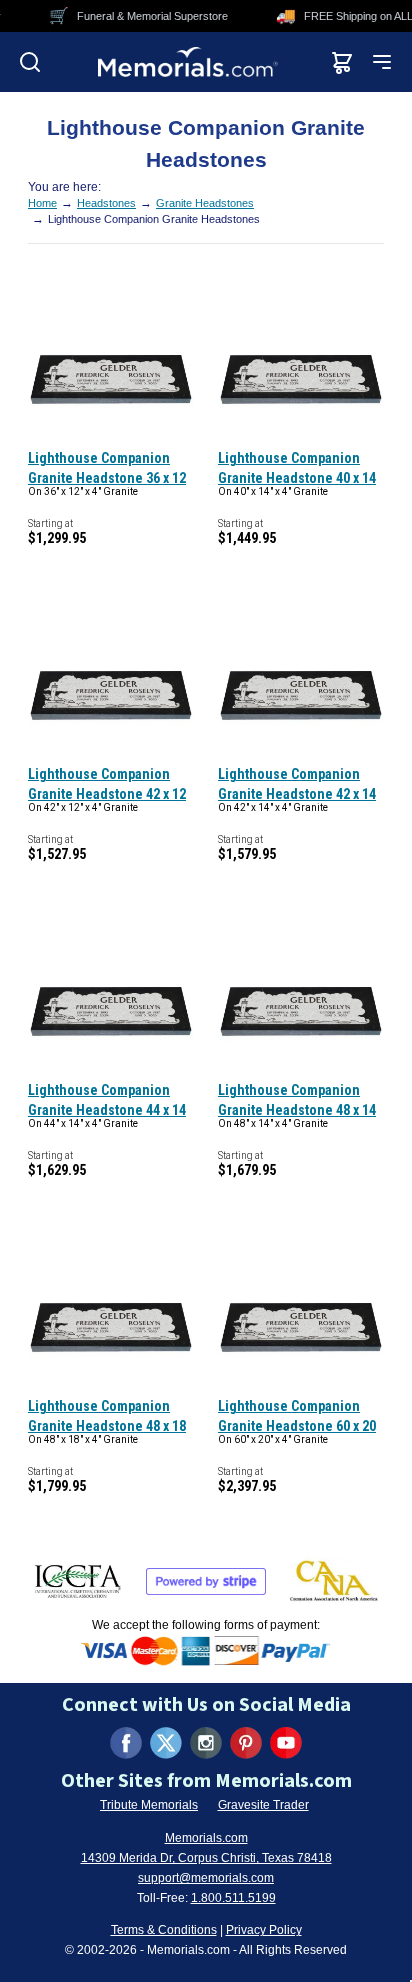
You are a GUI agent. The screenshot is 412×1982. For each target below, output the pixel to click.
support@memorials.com (206, 1878)
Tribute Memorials (149, 1805)
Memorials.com (206, 1838)
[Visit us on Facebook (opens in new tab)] (126, 1743)
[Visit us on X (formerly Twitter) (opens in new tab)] (166, 1743)
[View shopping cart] (342, 62)
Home (42, 203)
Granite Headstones (205, 203)
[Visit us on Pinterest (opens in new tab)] (246, 1743)
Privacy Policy (264, 1930)
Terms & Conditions (164, 1930)
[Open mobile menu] (382, 62)
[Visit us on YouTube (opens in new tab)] (286, 1743)
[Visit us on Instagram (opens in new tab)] (206, 1743)
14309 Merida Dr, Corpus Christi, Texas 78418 (206, 1858)
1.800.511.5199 (233, 1898)
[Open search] (30, 62)
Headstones (106, 203)
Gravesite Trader (263, 1805)
